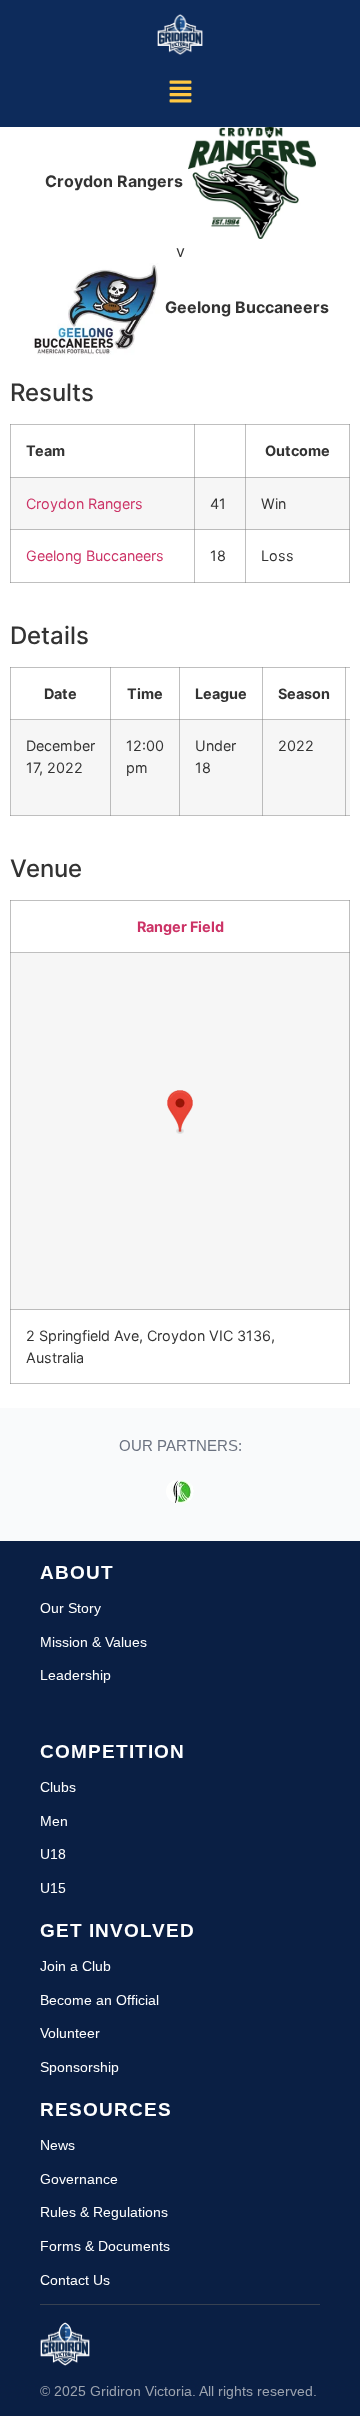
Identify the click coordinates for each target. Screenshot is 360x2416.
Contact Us (75, 2280)
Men (54, 1821)
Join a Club (75, 1966)
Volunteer (70, 2033)
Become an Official (99, 2000)
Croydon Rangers (84, 503)
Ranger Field (180, 926)
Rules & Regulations (104, 2212)
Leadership (75, 1675)
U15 (53, 1888)
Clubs (58, 1787)
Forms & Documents (105, 2246)
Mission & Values (93, 1642)
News (57, 2145)
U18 (53, 1854)
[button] (180, 92)
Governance (79, 2179)
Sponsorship (79, 2067)
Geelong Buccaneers (95, 555)
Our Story (70, 1608)
